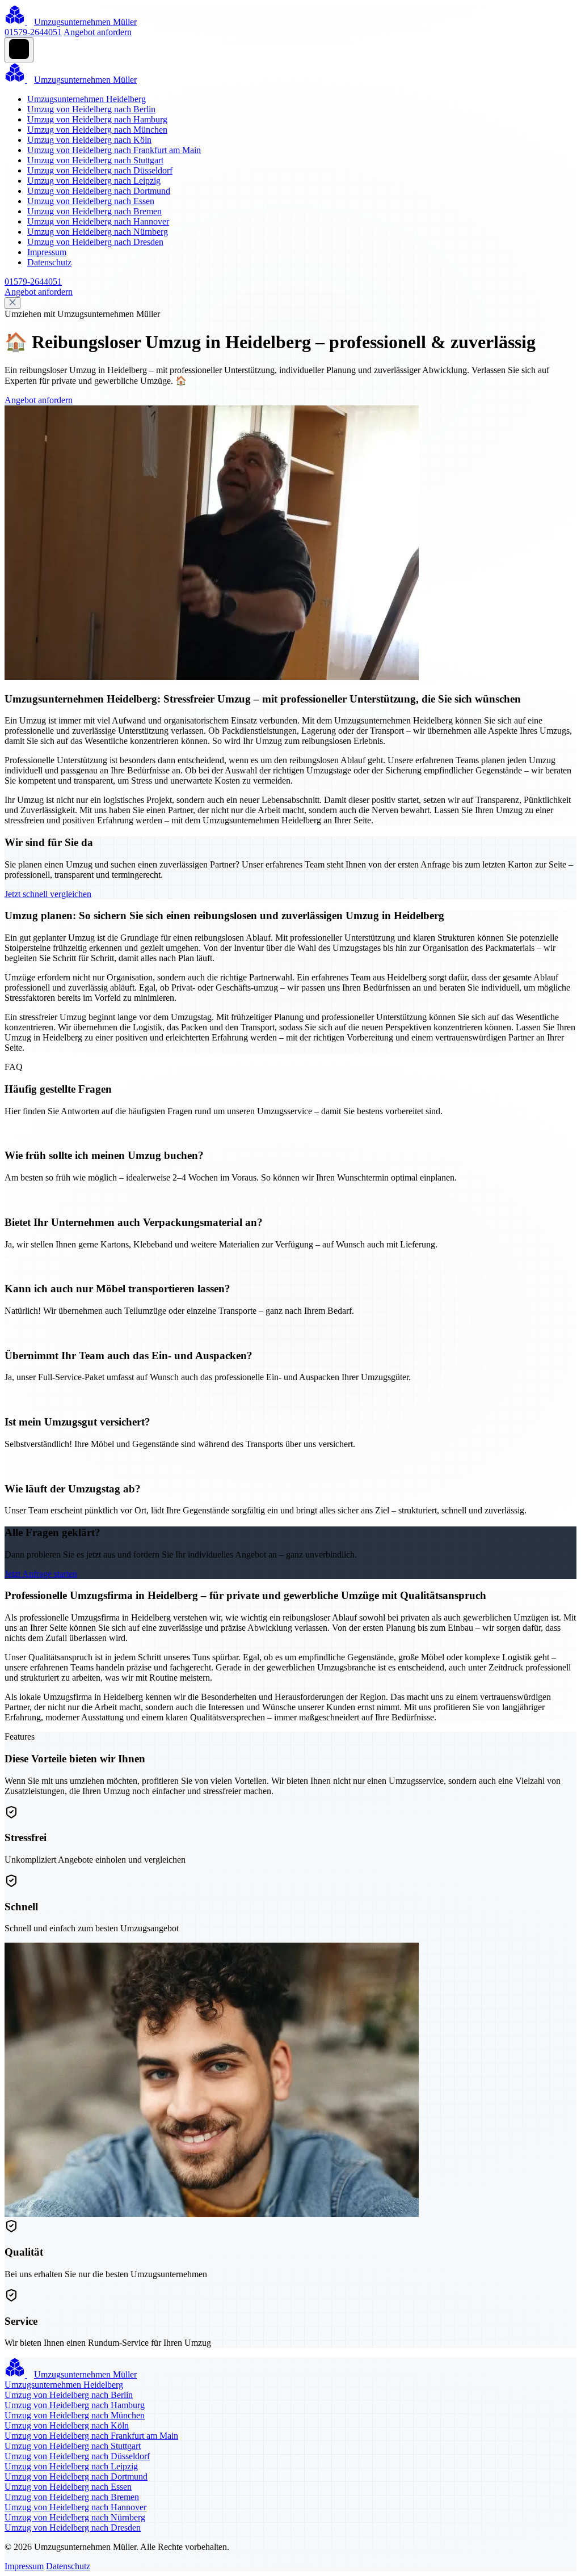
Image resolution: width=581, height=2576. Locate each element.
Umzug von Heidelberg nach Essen (91, 201)
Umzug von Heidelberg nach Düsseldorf (100, 170)
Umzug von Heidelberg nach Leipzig (94, 181)
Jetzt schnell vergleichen (48, 894)
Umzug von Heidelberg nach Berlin (91, 109)
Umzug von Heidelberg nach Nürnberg (98, 232)
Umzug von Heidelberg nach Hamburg (97, 119)
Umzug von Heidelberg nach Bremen (94, 211)
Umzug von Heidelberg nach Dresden (95, 242)
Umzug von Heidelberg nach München (97, 130)
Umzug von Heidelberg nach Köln (89, 140)
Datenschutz (49, 262)
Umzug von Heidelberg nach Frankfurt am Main (114, 150)
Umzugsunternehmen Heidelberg (87, 99)
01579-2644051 (33, 32)
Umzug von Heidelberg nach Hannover (98, 221)
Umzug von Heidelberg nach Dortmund (99, 191)
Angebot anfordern (98, 32)
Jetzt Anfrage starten (41, 1574)
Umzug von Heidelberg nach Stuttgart (95, 160)
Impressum (47, 252)
